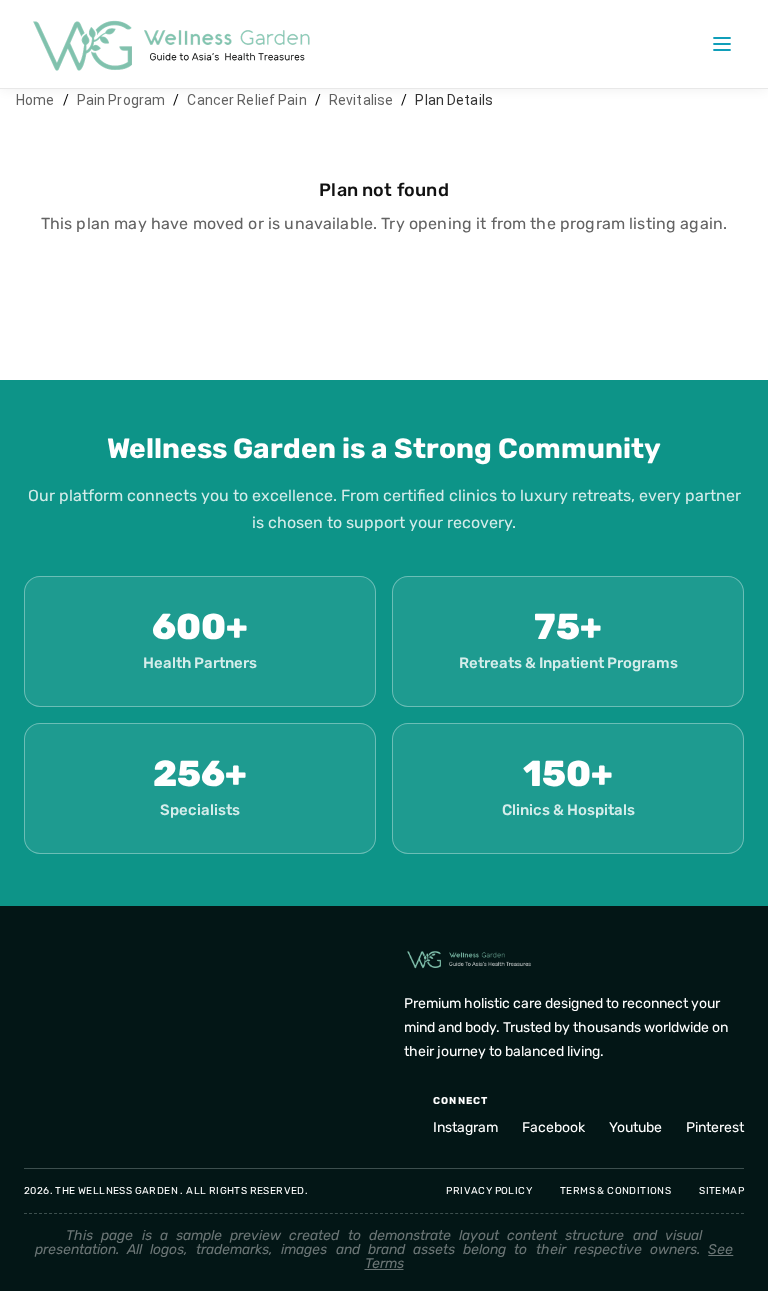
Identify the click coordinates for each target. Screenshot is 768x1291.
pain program (121, 100)
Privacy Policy (489, 1191)
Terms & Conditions (615, 1191)
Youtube (635, 1127)
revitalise (361, 100)
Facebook (553, 1127)
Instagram (465, 1127)
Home (35, 100)
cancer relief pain (246, 100)
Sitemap (721, 1191)
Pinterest (715, 1127)
